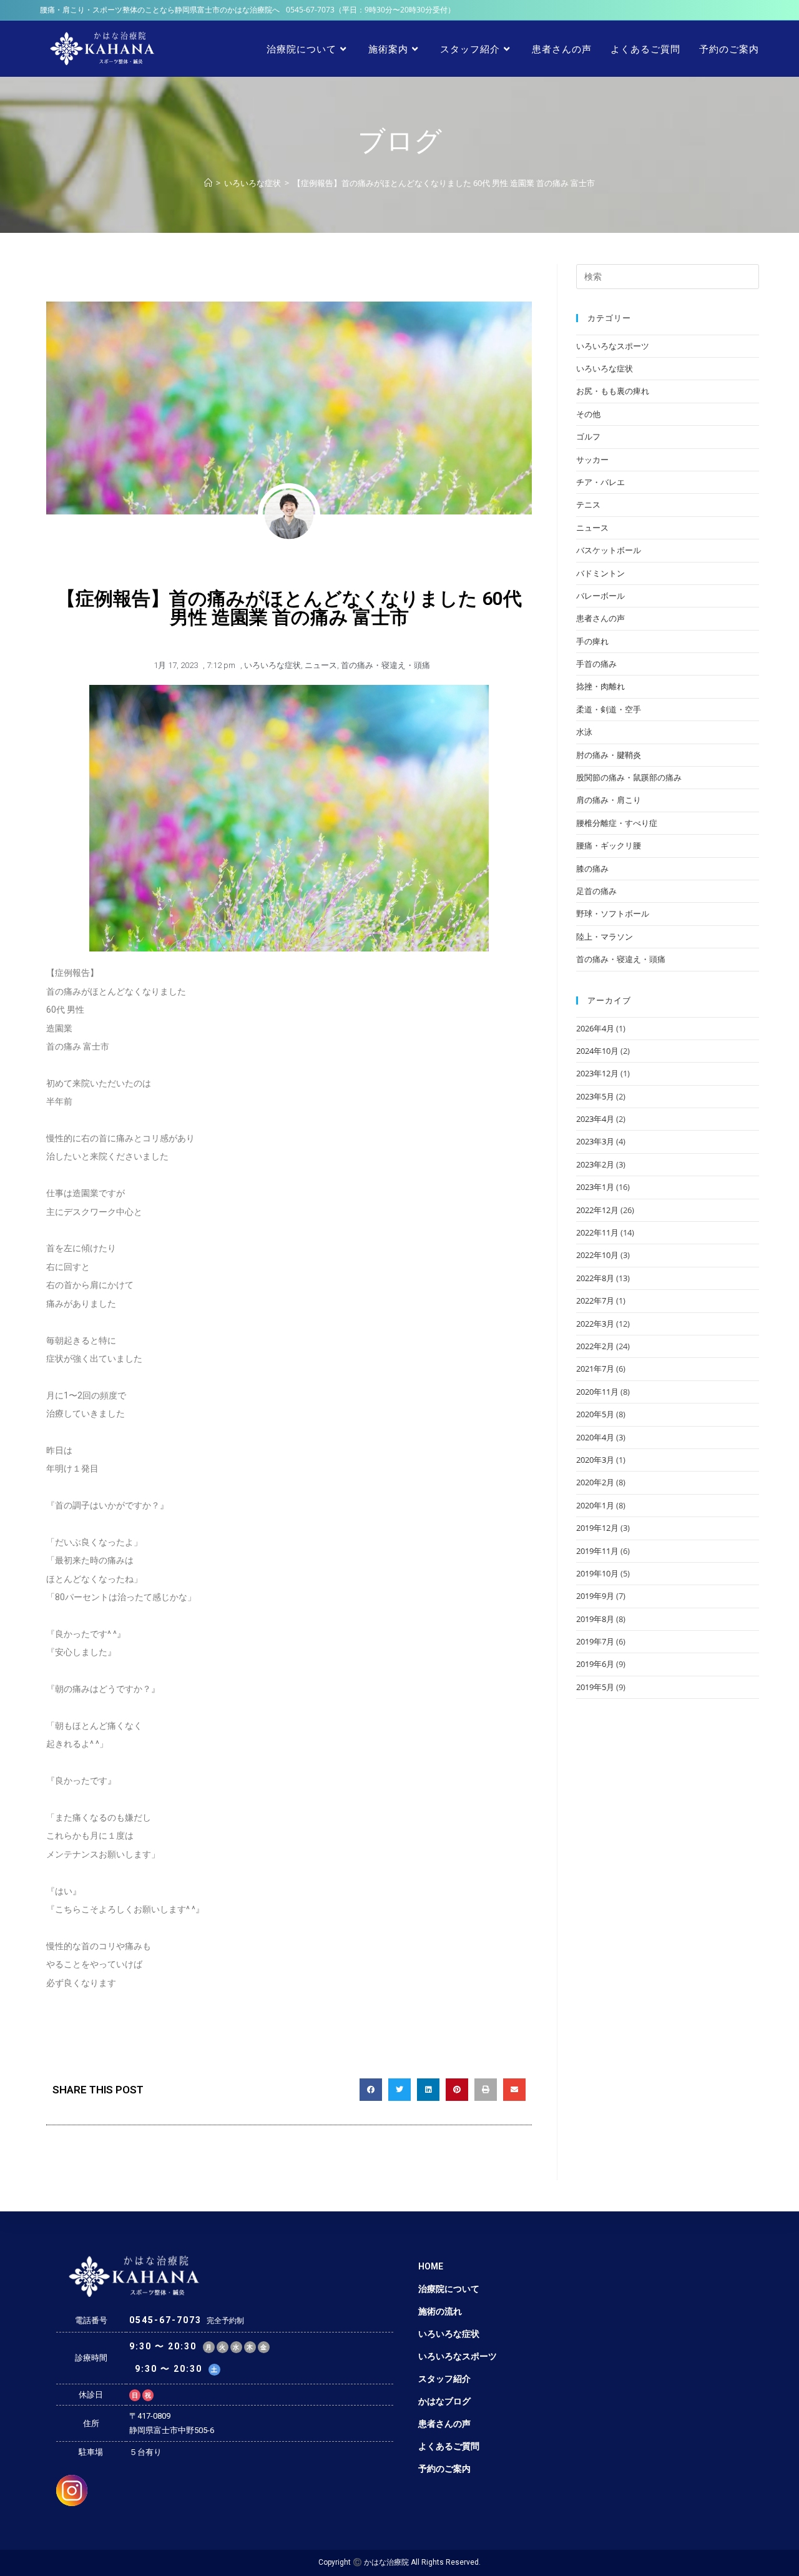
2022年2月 (595, 1346)
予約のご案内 (444, 2469)
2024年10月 (597, 1051)
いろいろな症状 (272, 665)
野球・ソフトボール (613, 913)
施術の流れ (440, 2311)
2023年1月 (595, 1187)
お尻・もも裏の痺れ (613, 391)
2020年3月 (595, 1460)
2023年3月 (595, 1141)
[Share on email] (514, 2090)
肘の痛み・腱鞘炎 (609, 755)
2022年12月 (597, 1210)
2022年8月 (595, 1278)
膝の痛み (592, 868)
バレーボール (600, 596)
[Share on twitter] (399, 2090)
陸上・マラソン (605, 937)
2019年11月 (597, 1551)
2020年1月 (595, 1505)
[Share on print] (486, 2090)
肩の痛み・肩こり (609, 800)
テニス (588, 504)
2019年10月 (597, 1573)
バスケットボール (609, 550)
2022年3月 (595, 1324)
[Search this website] (668, 275)
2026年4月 (595, 1028)
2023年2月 (595, 1164)
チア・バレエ (600, 482)
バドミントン (600, 573)
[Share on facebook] (371, 2090)
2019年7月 (595, 1641)
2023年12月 (597, 1073)
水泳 (584, 732)
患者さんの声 (600, 618)
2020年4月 (595, 1437)
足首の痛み (596, 891)
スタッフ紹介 (444, 2379)
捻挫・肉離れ (600, 686)
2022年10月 (597, 1255)
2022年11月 (597, 1232)
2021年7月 (595, 1369)
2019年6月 (595, 1664)
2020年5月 (595, 1414)
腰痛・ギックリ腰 (609, 845)
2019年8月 (595, 1619)
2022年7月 (595, 1300)
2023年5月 (595, 1096)
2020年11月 (597, 1392)
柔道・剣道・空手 (609, 709)
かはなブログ (444, 2401)
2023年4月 (595, 1119)
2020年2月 (595, 1482)
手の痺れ (592, 641)
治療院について (449, 2289)
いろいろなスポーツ (613, 346)
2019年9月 (595, 1596)
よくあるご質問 (449, 2446)
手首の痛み (596, 664)
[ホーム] (208, 183)
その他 (588, 414)
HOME (431, 2266)
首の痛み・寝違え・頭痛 (385, 665)
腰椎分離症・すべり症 (617, 823)
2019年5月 (595, 1687)
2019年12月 (597, 1528)
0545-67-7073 (310, 10)
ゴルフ (588, 436)
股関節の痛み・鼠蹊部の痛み (629, 777)
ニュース (321, 665)
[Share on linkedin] (428, 2090)
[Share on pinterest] (457, 2090)
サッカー (592, 460)
